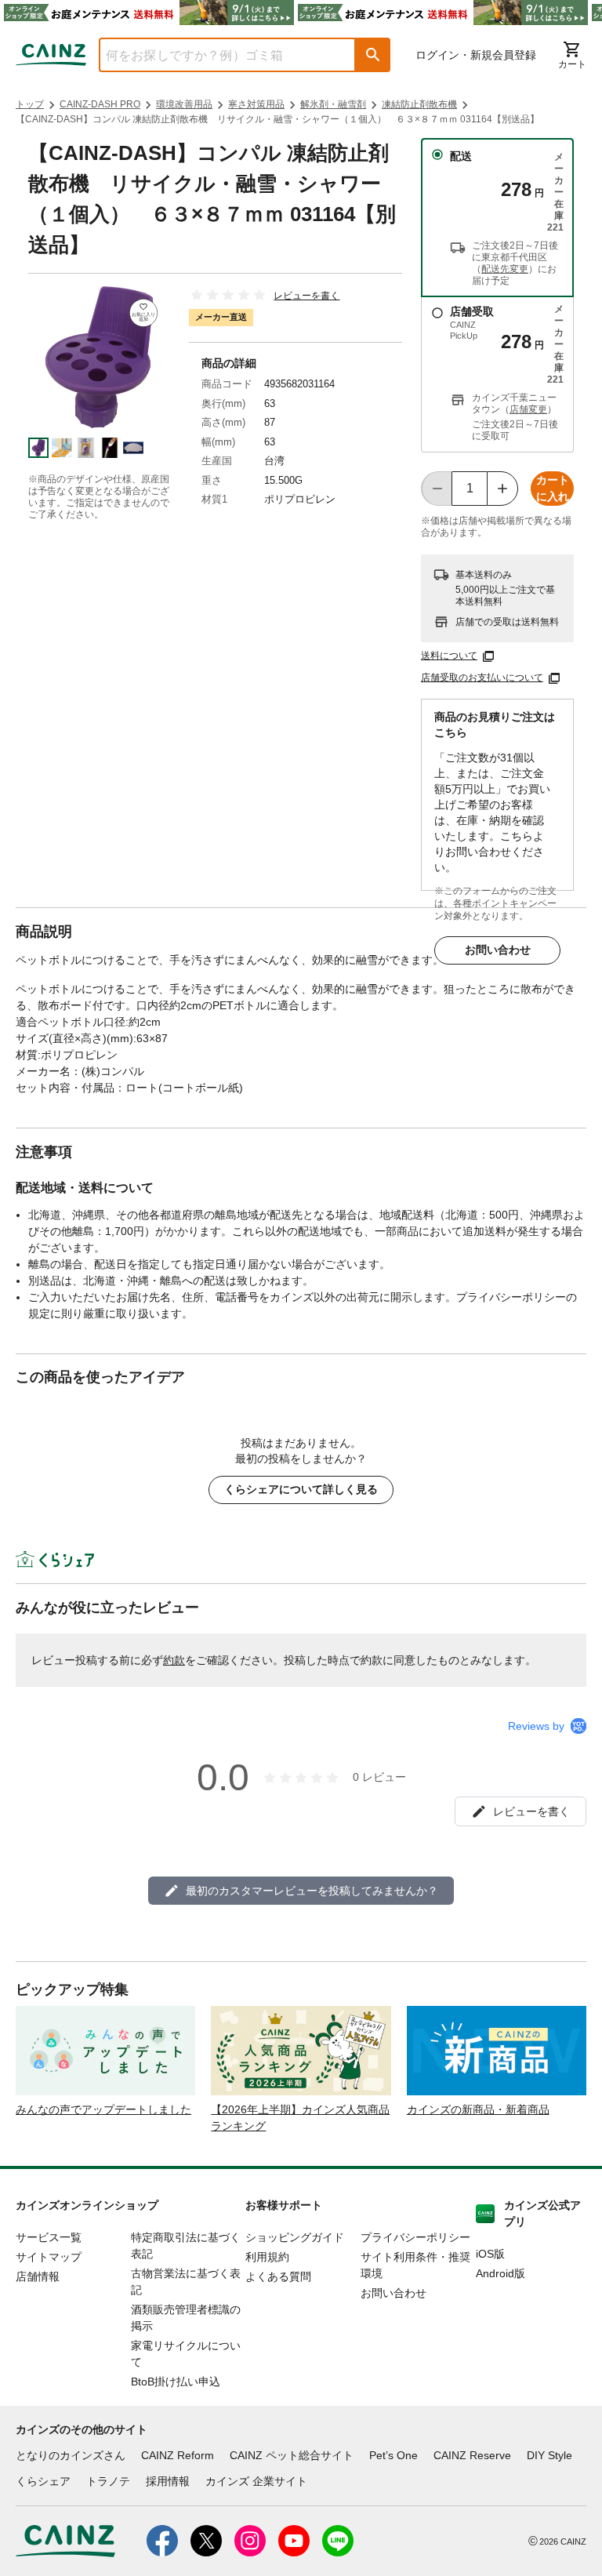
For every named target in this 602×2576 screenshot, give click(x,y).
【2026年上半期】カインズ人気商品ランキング (300, 2118)
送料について (449, 656)
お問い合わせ (498, 950)
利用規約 (267, 2257)
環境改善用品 (184, 104)
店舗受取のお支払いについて (482, 678)
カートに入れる (553, 490)
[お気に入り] (143, 313)
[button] (373, 55)
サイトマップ (49, 2257)
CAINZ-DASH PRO (100, 104)
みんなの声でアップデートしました (103, 2109)
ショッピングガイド (295, 2237)
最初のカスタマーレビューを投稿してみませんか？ (312, 1891)
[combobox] (216, 55)
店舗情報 (38, 2276)
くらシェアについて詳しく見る (301, 1489)
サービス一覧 (49, 2237)
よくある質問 (278, 2276)
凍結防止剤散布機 (419, 104)
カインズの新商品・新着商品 (478, 2109)
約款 (174, 1660)
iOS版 (490, 2254)
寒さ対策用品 (256, 104)
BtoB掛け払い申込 (176, 2382)
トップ (30, 104)
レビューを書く (306, 296)
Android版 (500, 2273)
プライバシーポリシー (415, 2237)
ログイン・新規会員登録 (476, 55)
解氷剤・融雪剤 (333, 104)
